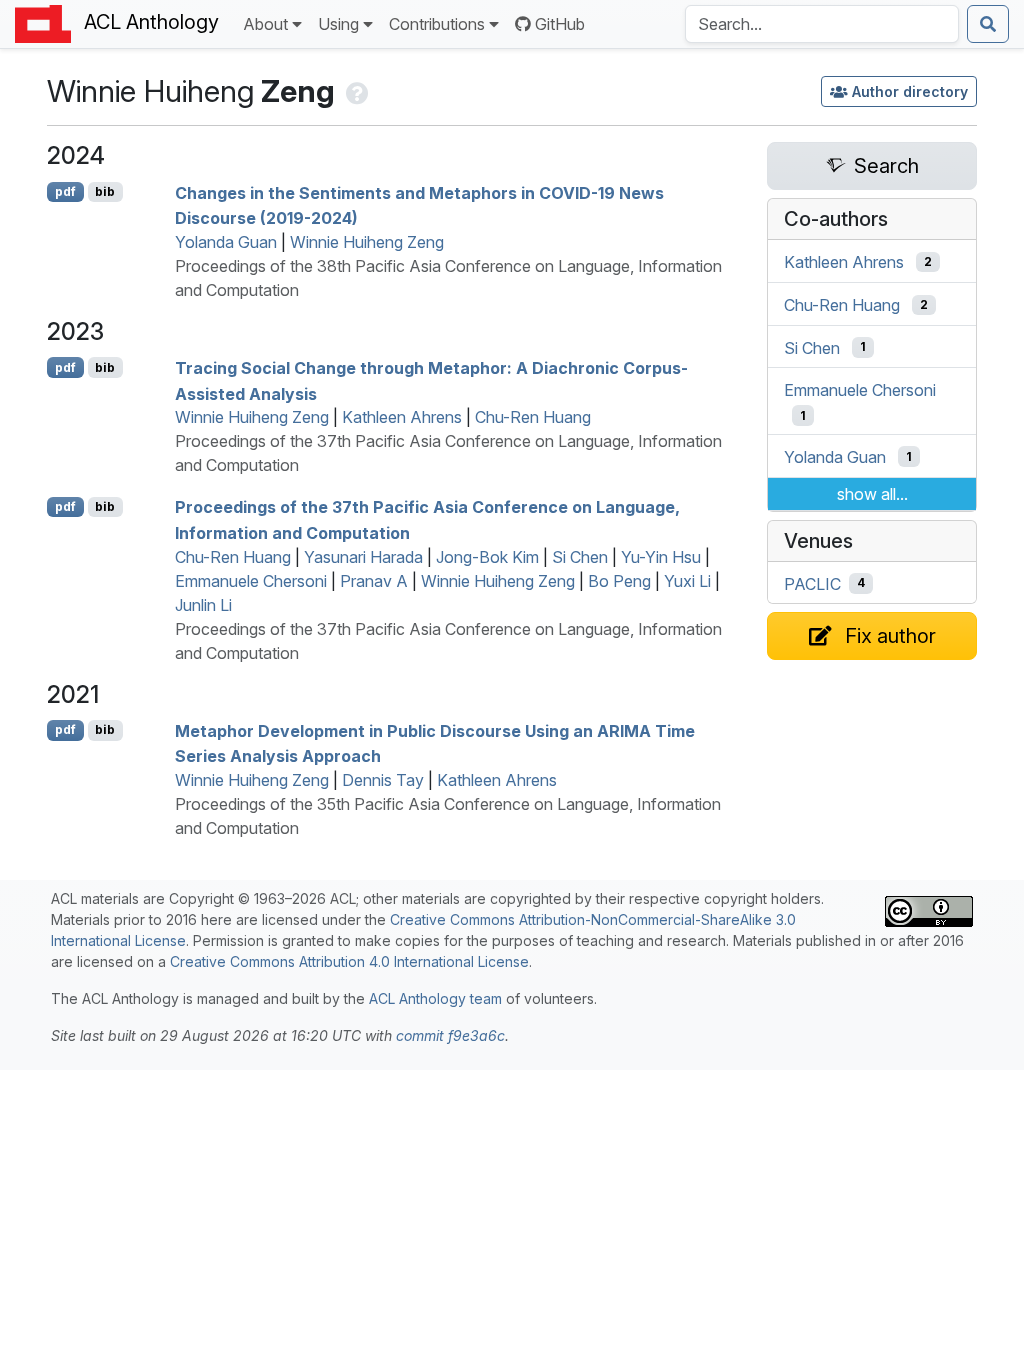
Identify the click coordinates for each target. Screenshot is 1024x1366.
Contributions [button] (437, 24)
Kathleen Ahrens (402, 417)
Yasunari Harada (363, 557)
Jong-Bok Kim (487, 557)
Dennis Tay (383, 780)
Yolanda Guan (226, 242)
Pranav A (374, 581)
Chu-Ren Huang (533, 417)
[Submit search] (988, 24)
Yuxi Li (687, 581)
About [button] (265, 24)
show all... (872, 494)
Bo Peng (619, 581)
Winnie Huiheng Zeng (367, 242)
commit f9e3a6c (450, 1035)
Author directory (910, 91)
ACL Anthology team (435, 998)
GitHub (560, 24)
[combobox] (822, 24)
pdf (65, 191)
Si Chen (580, 557)
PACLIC (812, 583)
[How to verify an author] (355, 91)
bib (105, 191)
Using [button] (338, 24)
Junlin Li (203, 605)
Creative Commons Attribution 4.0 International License (349, 961)
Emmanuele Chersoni (251, 581)
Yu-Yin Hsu (661, 557)
